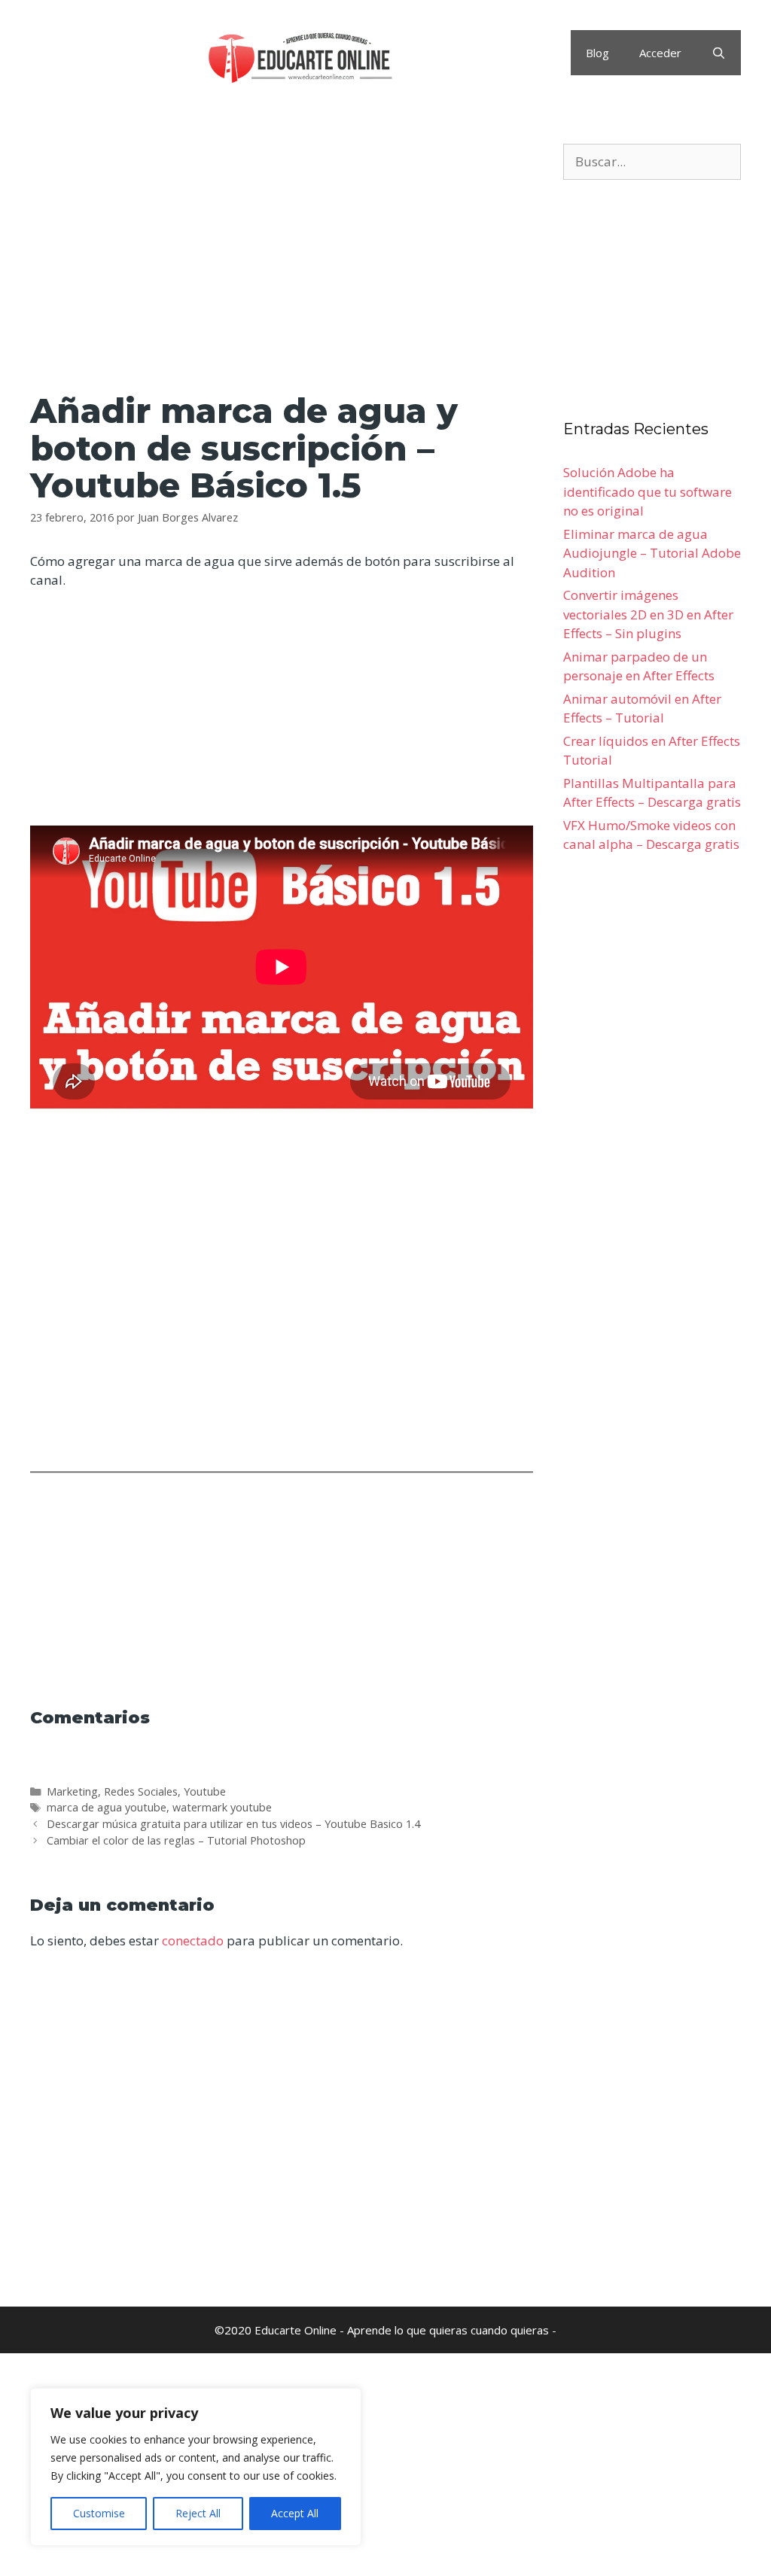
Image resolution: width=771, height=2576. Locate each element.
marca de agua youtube (107, 1807)
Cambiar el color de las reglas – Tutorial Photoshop (176, 1840)
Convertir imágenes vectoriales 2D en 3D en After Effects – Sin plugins (648, 614)
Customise (99, 2513)
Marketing (72, 1791)
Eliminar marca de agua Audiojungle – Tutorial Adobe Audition (652, 553)
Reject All (198, 2513)
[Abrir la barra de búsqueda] (719, 53)
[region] (196, 2467)
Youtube (205, 1791)
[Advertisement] (282, 255)
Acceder (660, 53)
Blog (597, 53)
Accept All (295, 2513)
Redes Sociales (141, 1791)
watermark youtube (222, 1807)
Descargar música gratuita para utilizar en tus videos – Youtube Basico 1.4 (233, 1824)
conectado (193, 1940)
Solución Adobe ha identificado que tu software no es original (648, 491)
